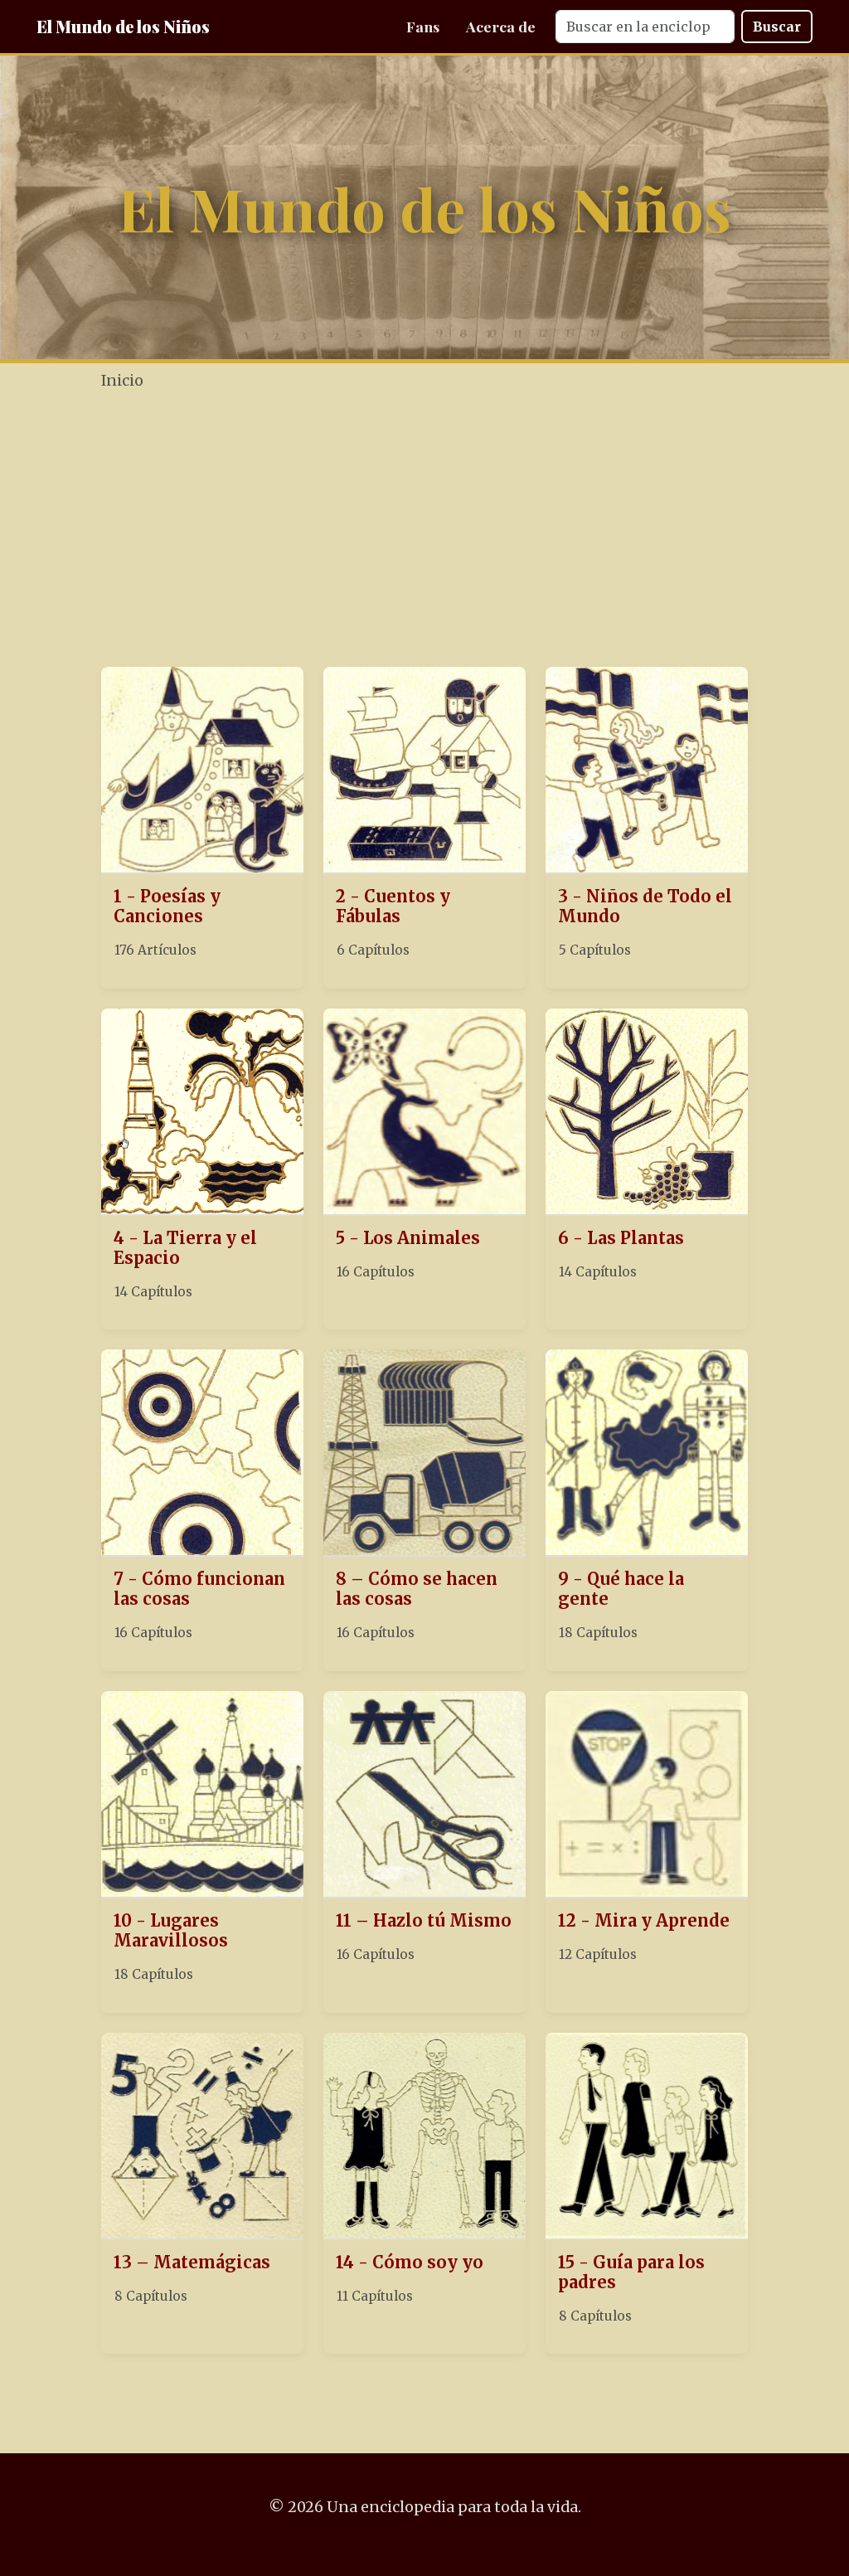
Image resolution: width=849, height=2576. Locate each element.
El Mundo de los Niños (123, 26)
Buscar (777, 27)
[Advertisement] (469, 531)
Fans (423, 26)
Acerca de (501, 26)
